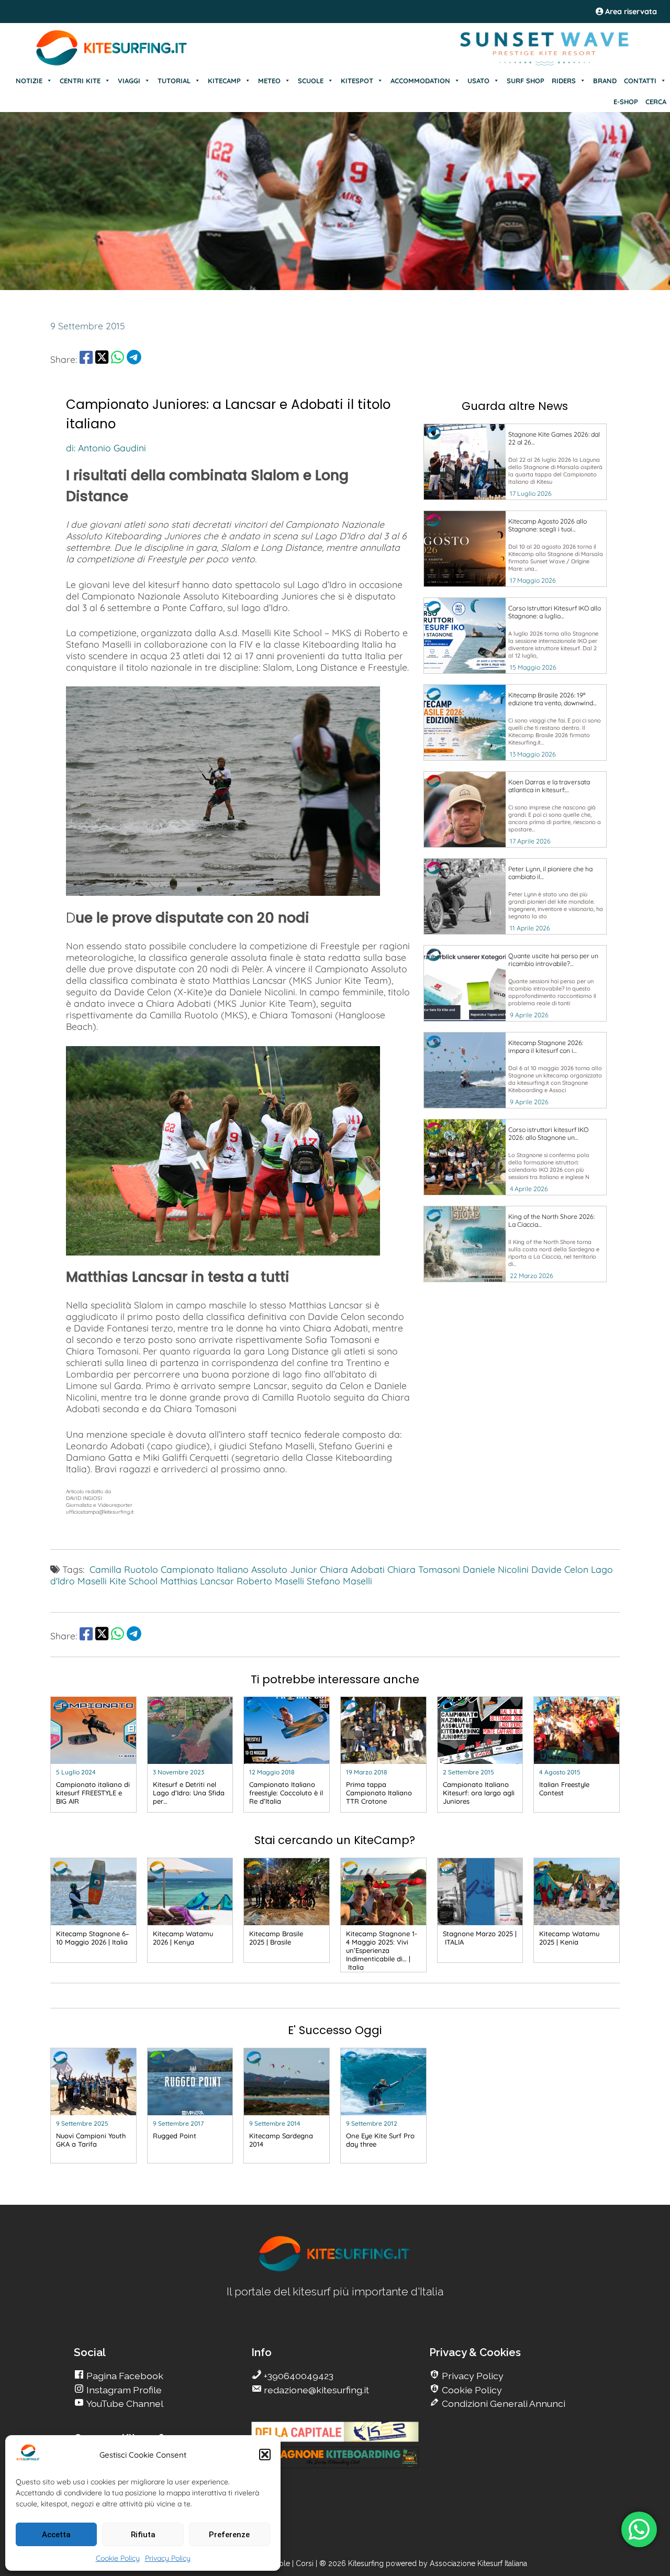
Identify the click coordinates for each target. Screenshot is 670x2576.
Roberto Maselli (270, 1581)
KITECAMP (224, 81)
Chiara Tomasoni (424, 1569)
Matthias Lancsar (197, 1581)
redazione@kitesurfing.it (315, 2390)
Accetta (56, 2535)
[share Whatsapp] (118, 359)
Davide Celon (560, 1569)
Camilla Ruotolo (124, 1569)
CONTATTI (640, 81)
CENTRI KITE (80, 81)
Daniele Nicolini (496, 1569)
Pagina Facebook (124, 2376)
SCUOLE (311, 81)
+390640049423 (298, 2376)
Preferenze (229, 2535)
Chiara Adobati (352, 1569)
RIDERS (564, 81)
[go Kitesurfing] (335, 2269)
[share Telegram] (134, 359)
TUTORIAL (174, 81)
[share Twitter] (102, 359)
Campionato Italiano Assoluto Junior (239, 1569)
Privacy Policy (168, 2558)
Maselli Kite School (118, 1581)
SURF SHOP (526, 81)
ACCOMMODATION (420, 81)
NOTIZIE (29, 81)
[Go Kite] (112, 64)
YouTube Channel (124, 2403)
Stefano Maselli (339, 1581)
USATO (478, 81)
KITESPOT (357, 81)
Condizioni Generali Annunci (502, 2403)
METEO (269, 81)
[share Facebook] (86, 359)
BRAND (605, 81)
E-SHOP (626, 102)
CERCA (656, 102)
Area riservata (630, 12)
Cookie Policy (118, 2558)
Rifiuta (143, 2535)
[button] (265, 2455)
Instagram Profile (123, 2390)
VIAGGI (129, 81)
